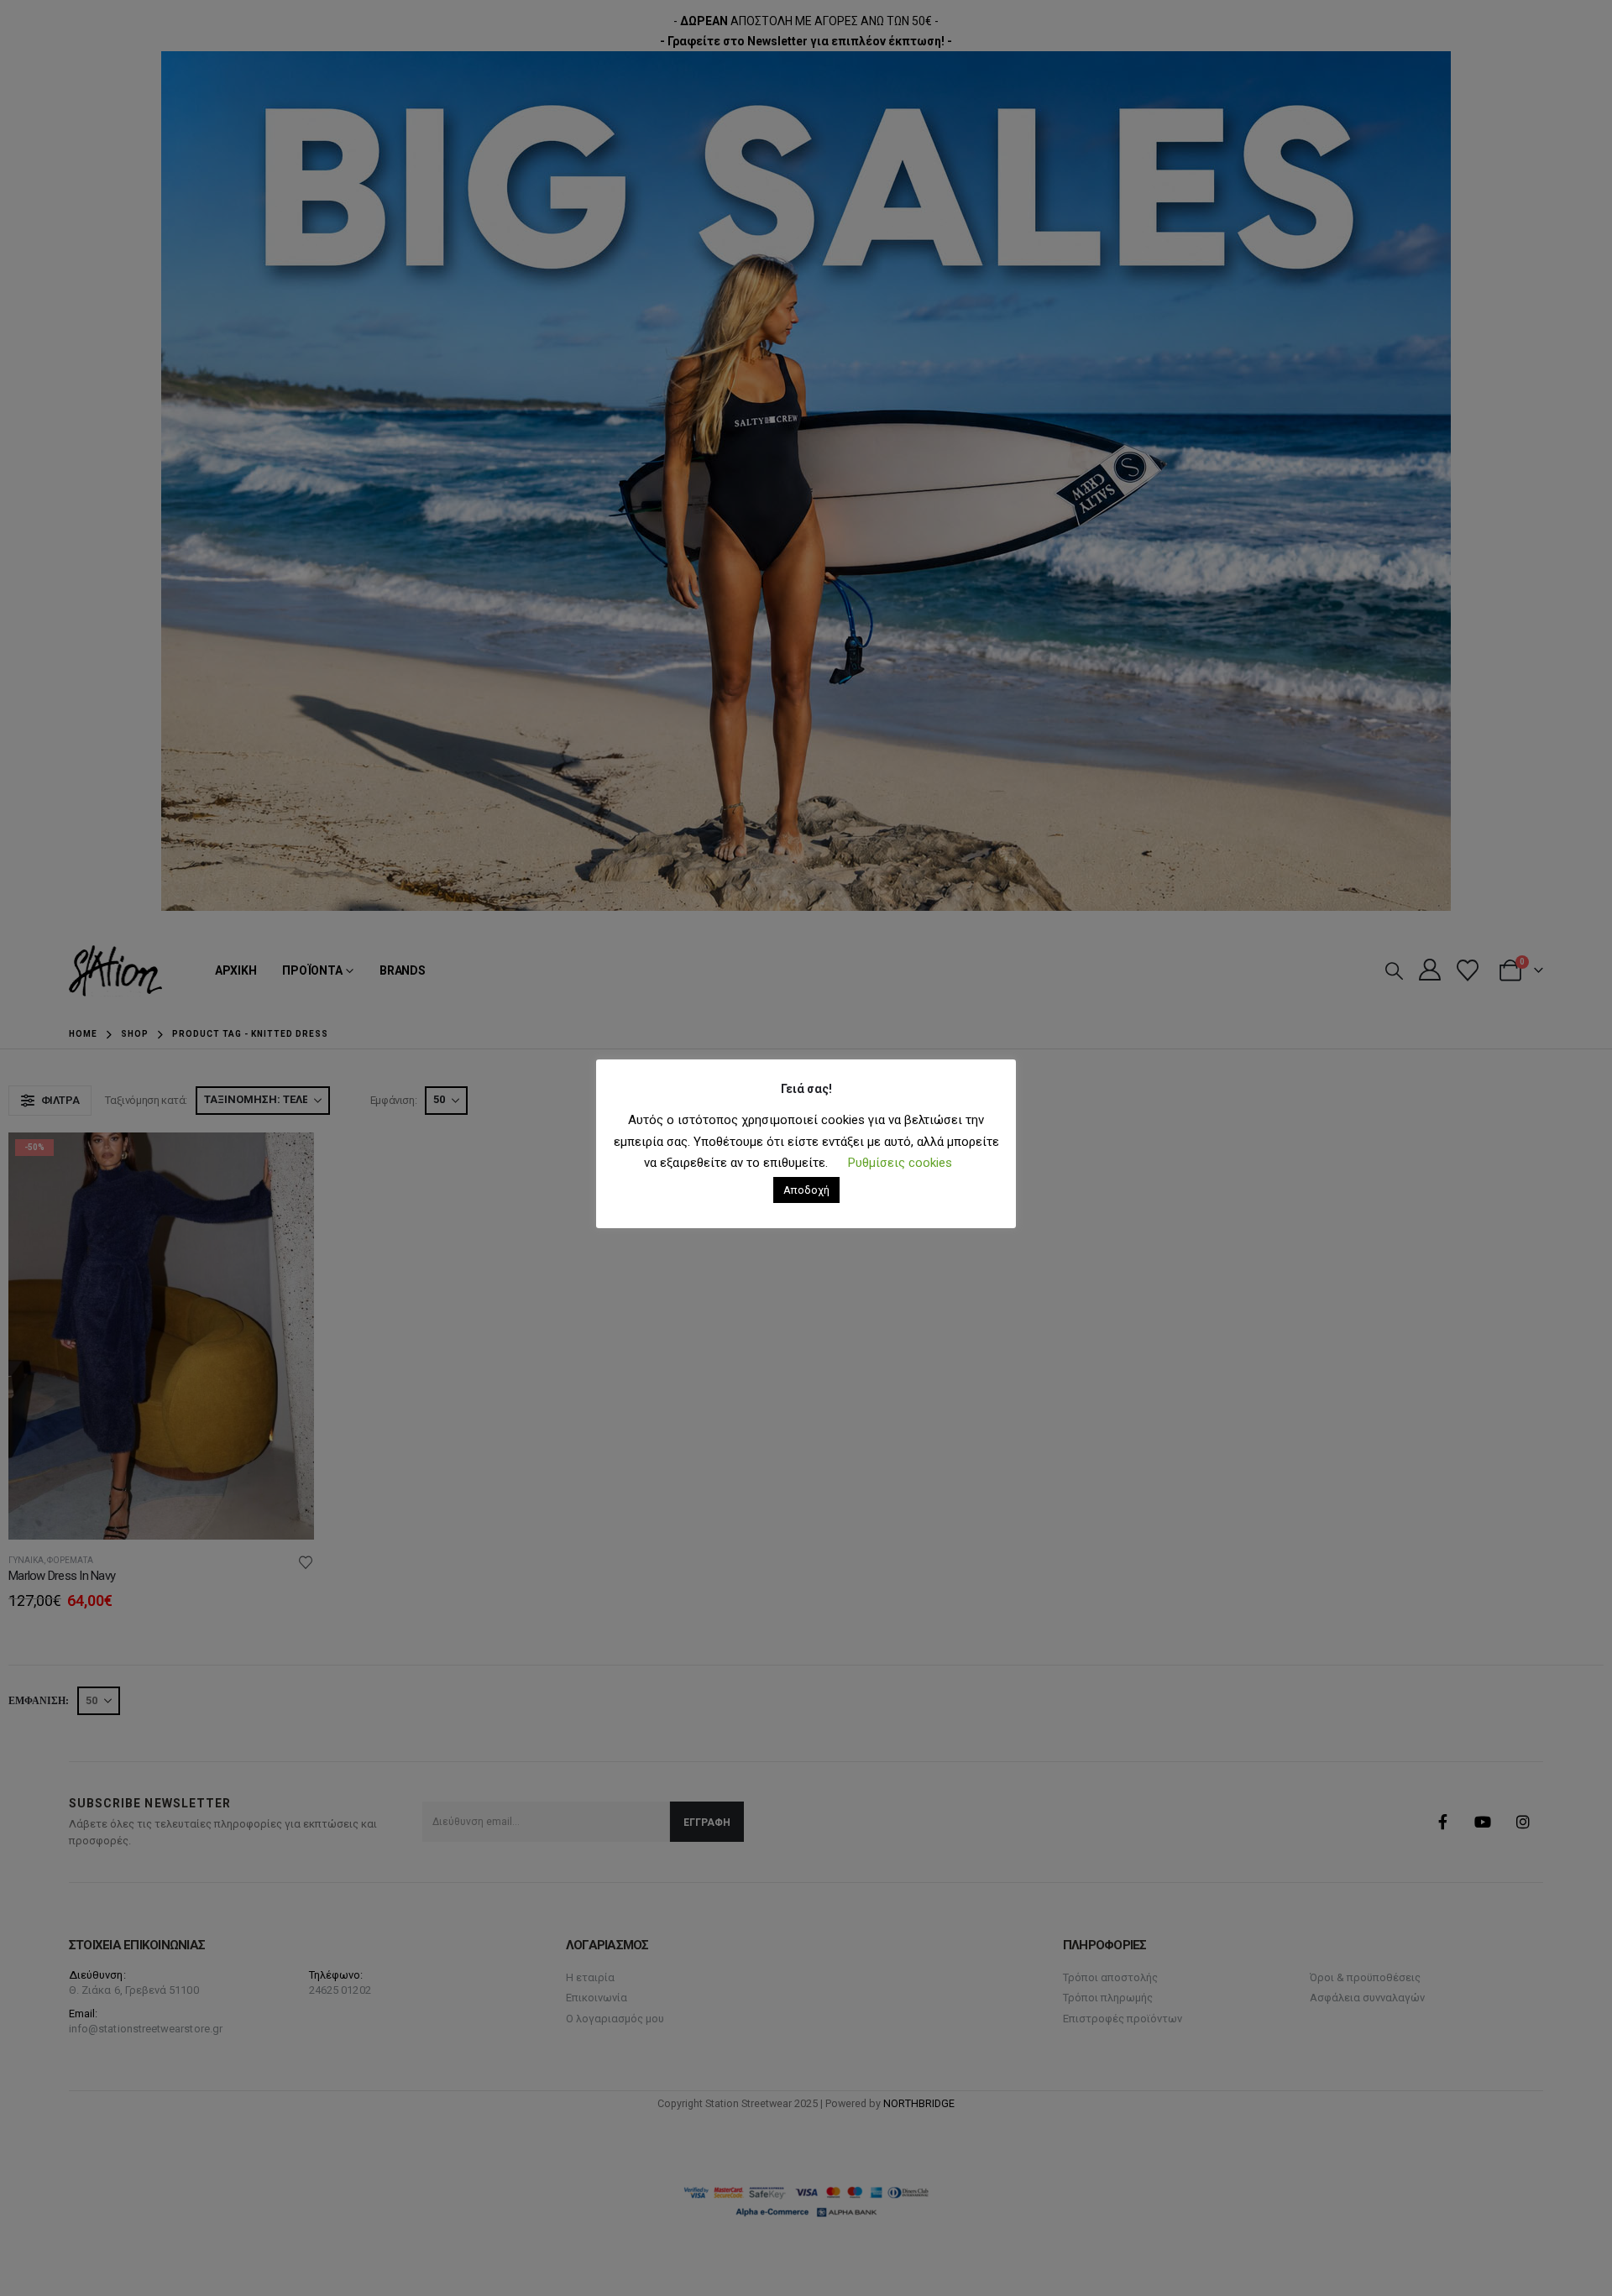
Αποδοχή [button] (806, 1190)
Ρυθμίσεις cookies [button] (900, 1163)
